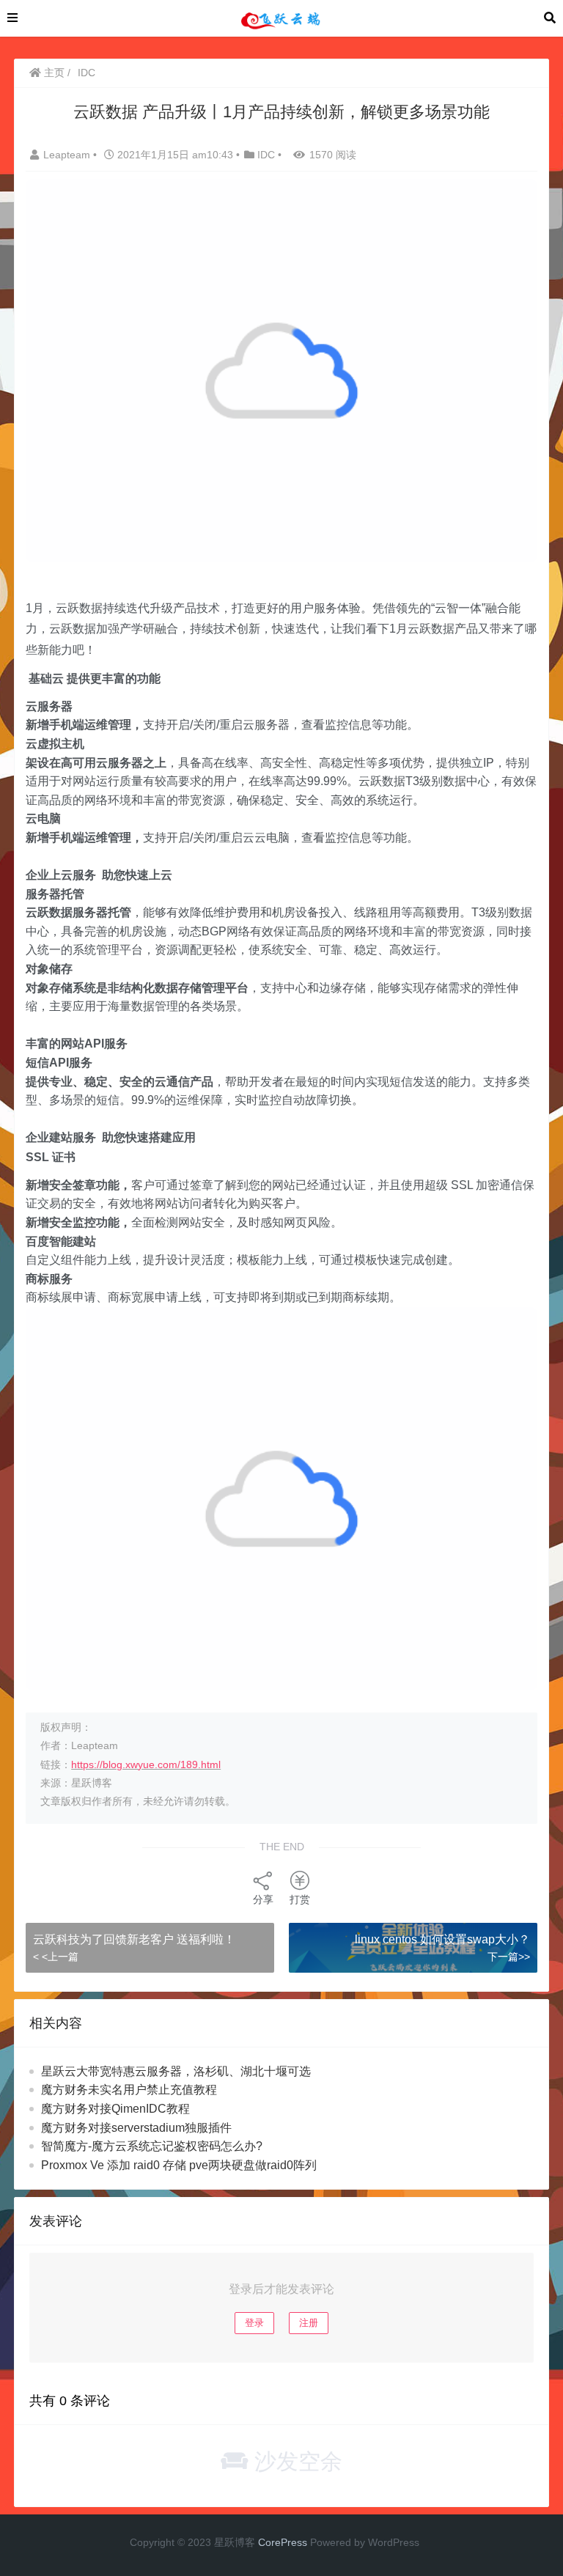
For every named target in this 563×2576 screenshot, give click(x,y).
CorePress (283, 2542)
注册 (309, 2323)
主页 (53, 73)
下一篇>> (509, 1957)
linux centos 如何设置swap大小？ (442, 1939)
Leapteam (68, 155)
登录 (254, 2323)
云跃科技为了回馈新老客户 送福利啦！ (134, 1939)
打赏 (300, 1899)
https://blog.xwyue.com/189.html (146, 1764)
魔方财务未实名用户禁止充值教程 (129, 2090)
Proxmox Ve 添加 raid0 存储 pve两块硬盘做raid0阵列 (179, 2165)
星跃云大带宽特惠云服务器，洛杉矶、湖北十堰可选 (176, 2071)
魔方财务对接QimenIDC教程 (115, 2109)
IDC (87, 73)
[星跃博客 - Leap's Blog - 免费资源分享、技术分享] (281, 17)
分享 (263, 1899)
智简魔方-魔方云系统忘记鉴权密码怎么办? (152, 2146)
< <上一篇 (56, 1957)
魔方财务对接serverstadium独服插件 (136, 2128)
